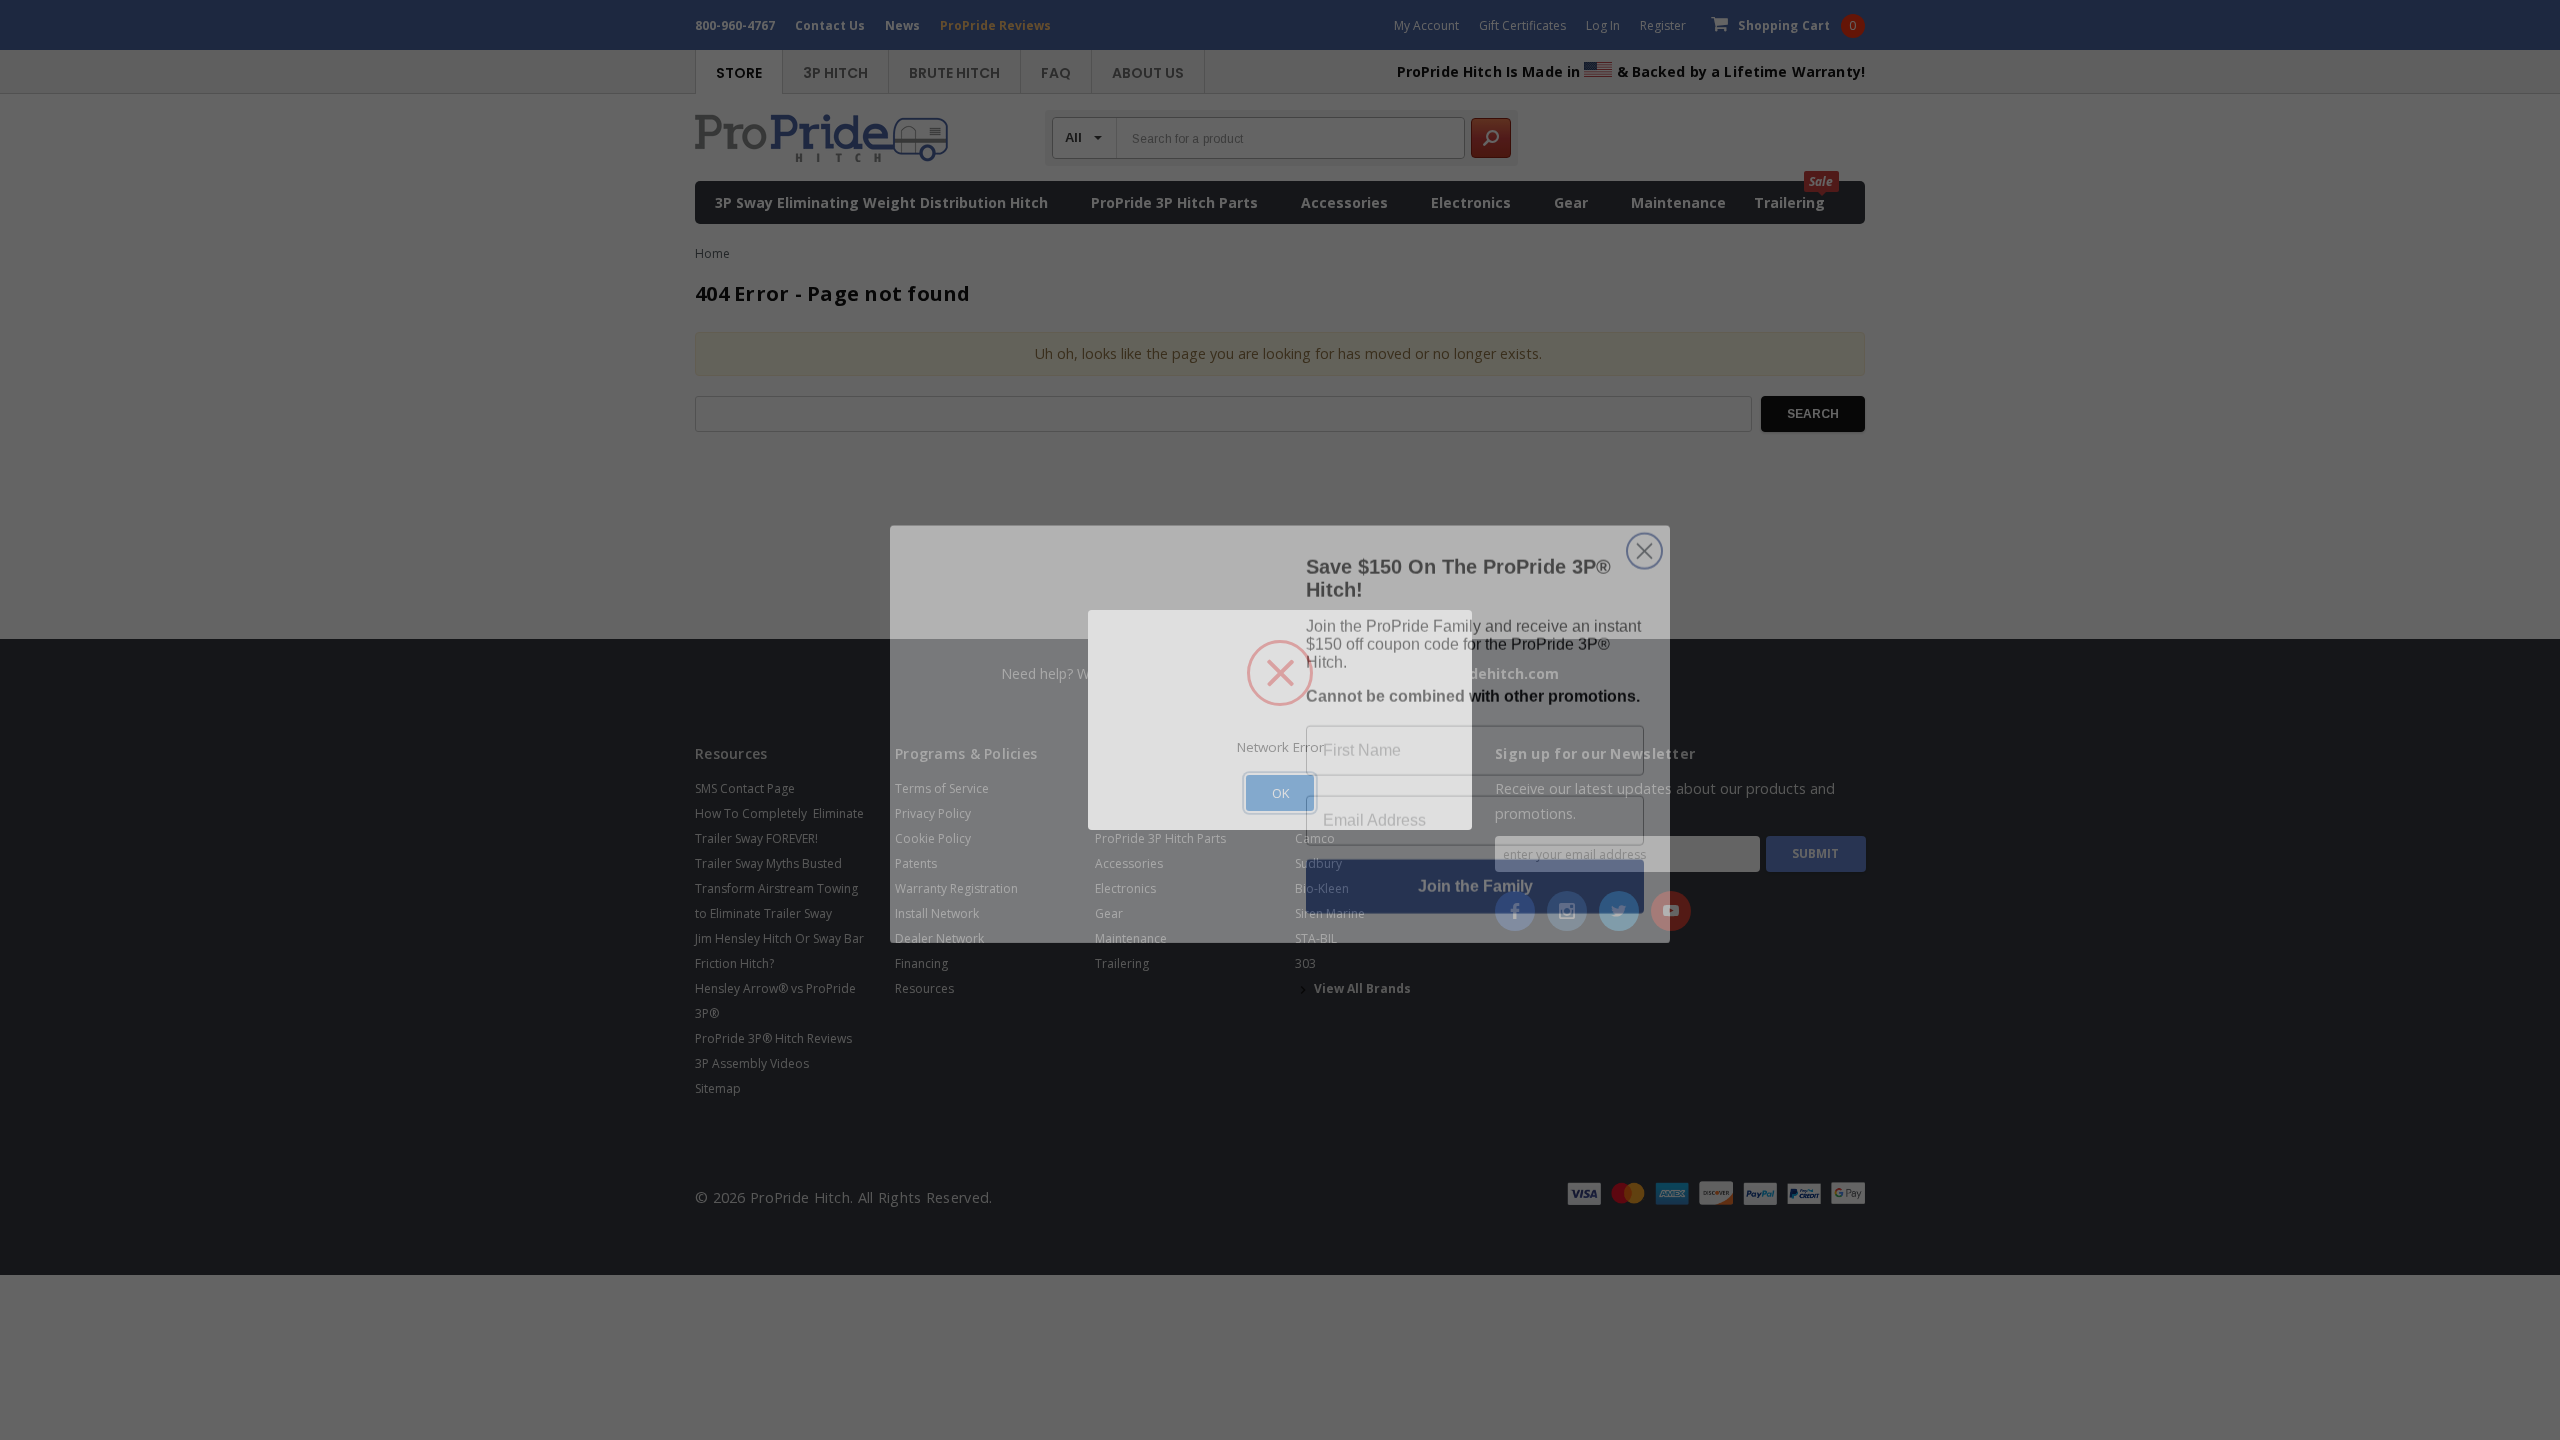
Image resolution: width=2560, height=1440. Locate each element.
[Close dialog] (1644, 536)
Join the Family (1475, 871)
